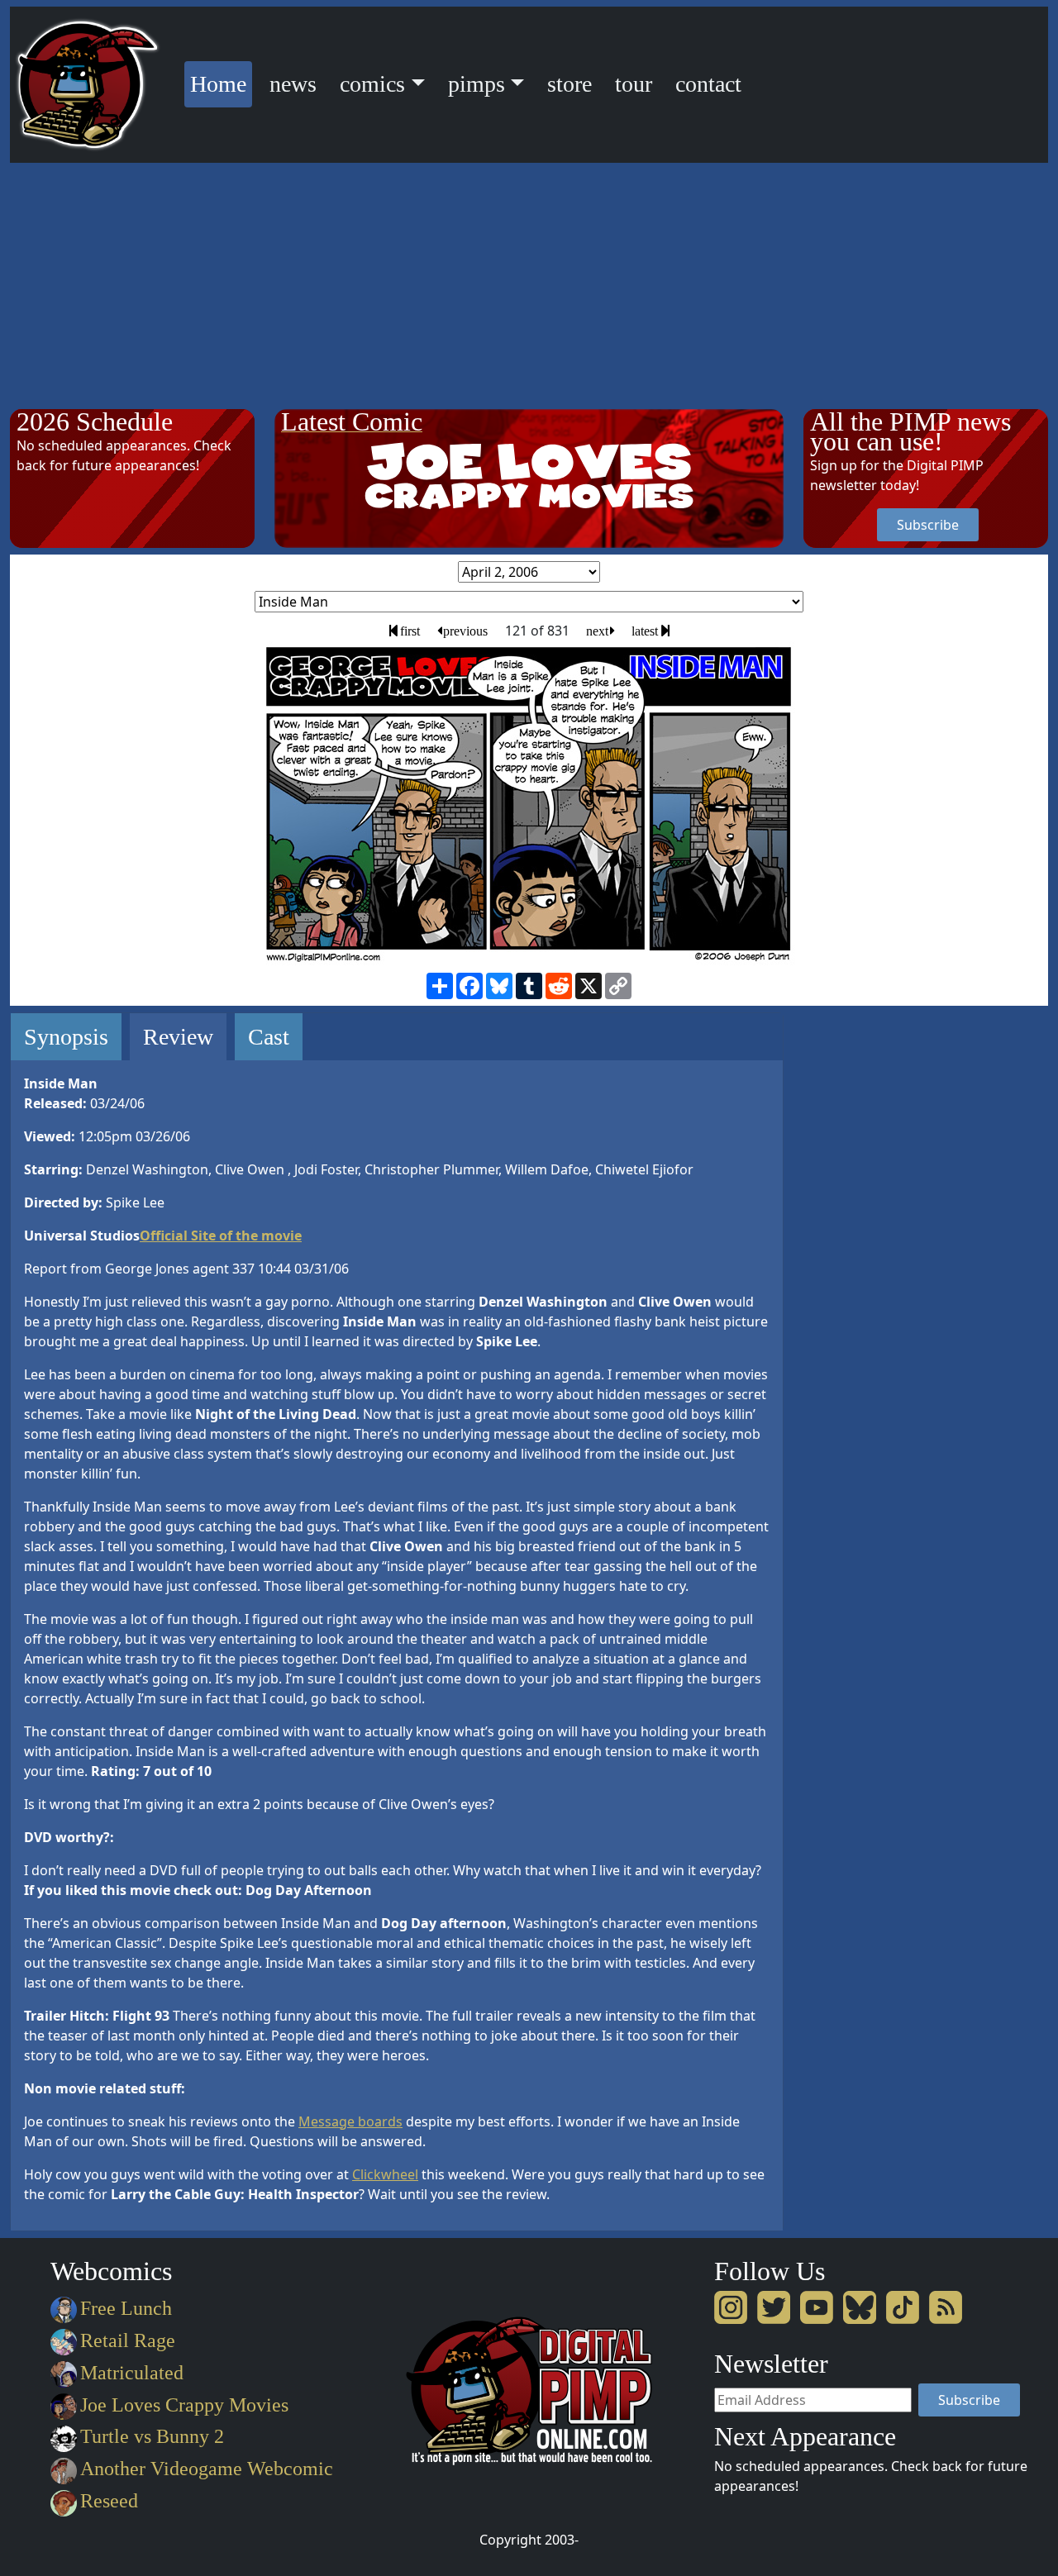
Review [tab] (178, 1037)
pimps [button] (477, 84)
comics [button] (372, 84)
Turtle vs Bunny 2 (152, 2436)
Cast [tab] (269, 1037)
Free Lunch (126, 2308)
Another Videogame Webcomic (207, 2469)
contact (708, 84)
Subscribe (928, 525)
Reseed (109, 2501)
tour (634, 84)
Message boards (350, 2121)
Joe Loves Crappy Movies (184, 2405)
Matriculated (132, 2373)
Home (221, 83)
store (570, 84)
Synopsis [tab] (66, 1037)
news (293, 84)
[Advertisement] (529, 287)
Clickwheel (385, 2174)
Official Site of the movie (221, 1236)
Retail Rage (128, 2340)
